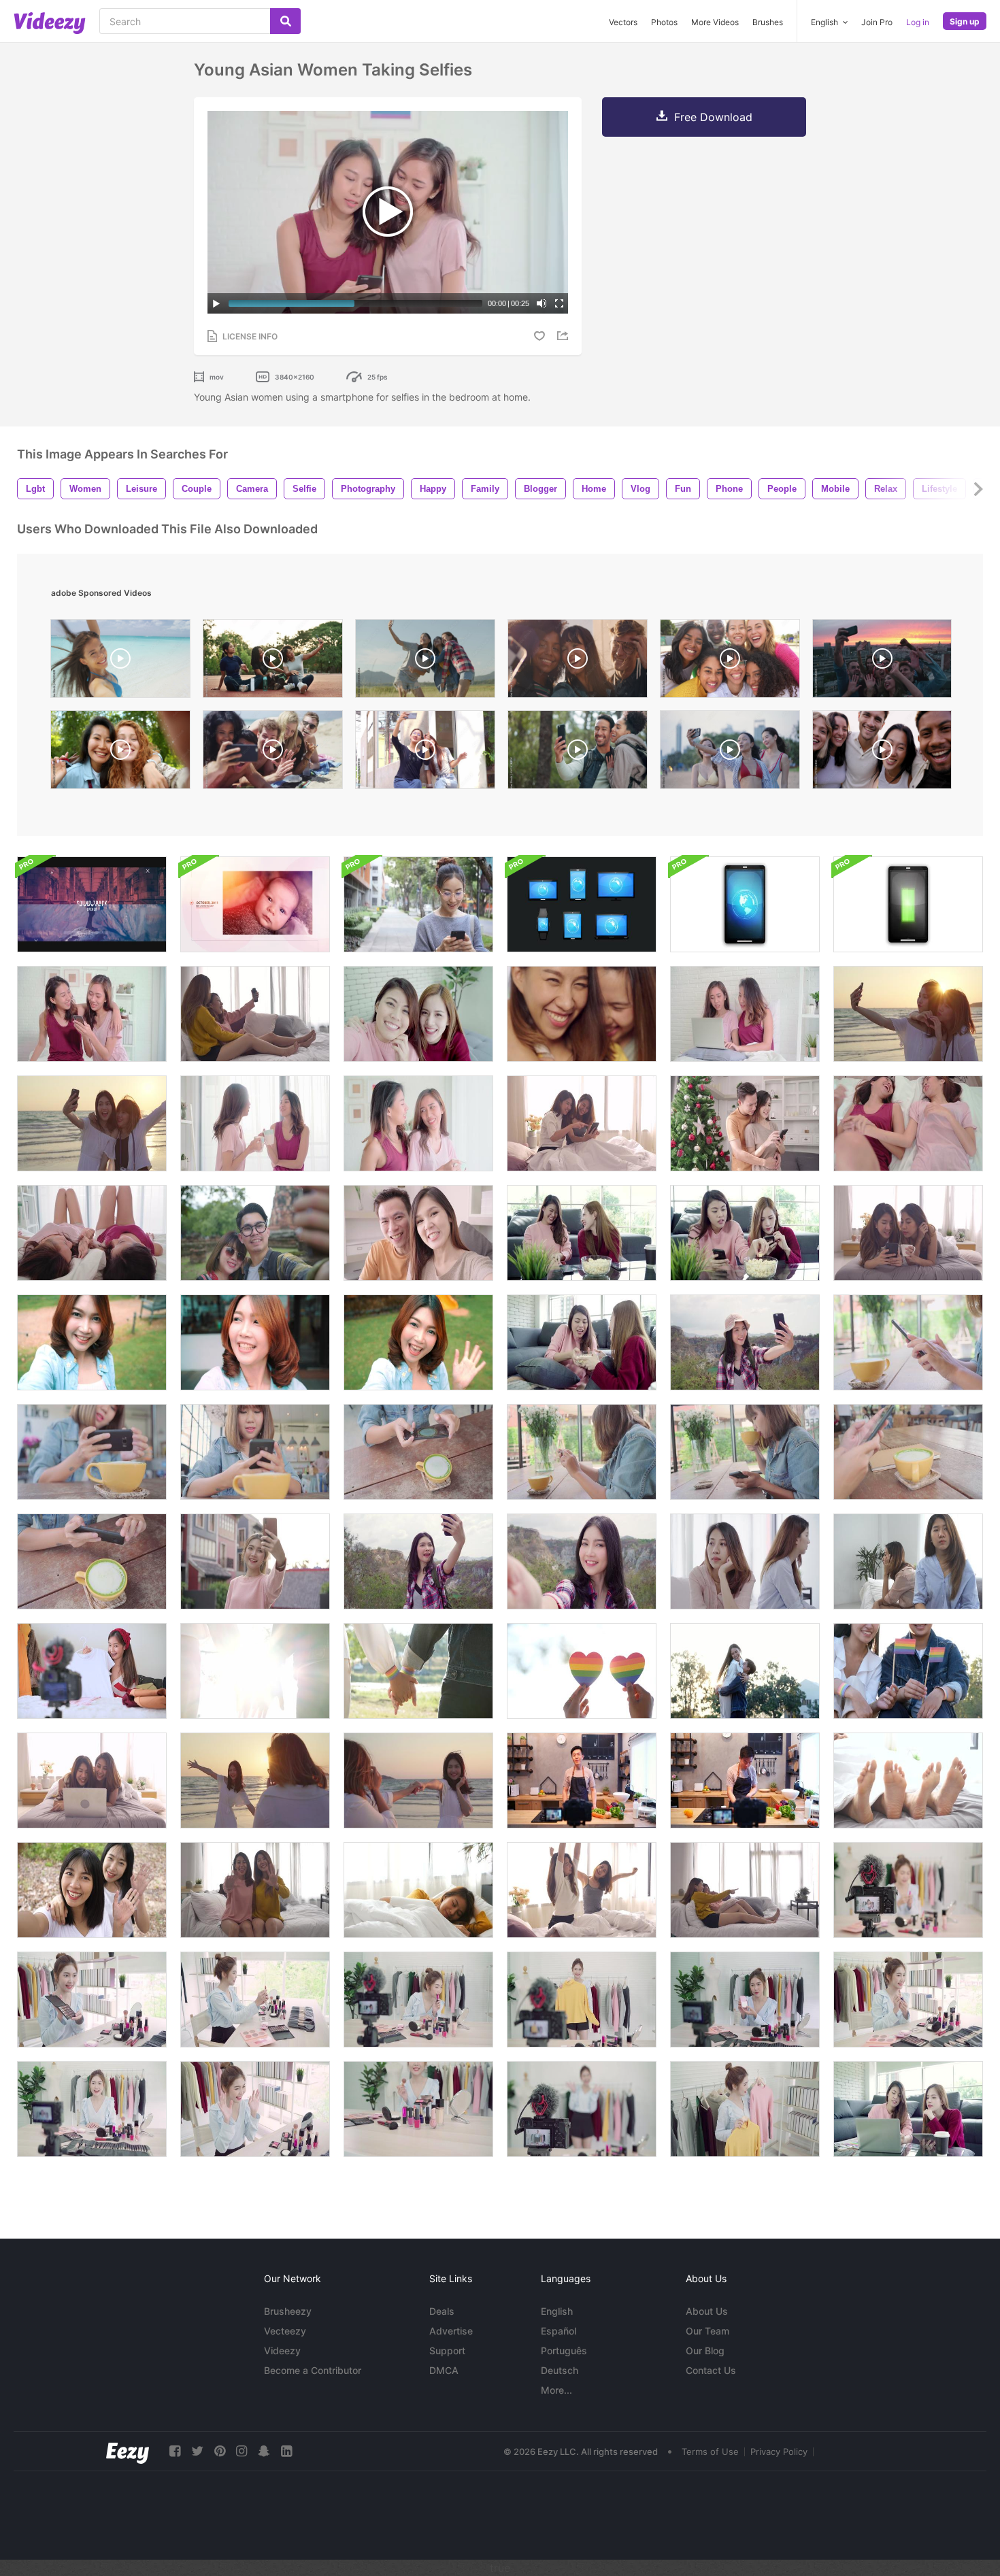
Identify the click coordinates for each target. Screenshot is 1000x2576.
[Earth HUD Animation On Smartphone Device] (745, 904)
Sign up (965, 21)
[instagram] (241, 2451)
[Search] (285, 21)
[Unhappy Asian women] (908, 1561)
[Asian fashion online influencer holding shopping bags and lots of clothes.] (582, 2000)
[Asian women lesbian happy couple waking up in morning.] (582, 1890)
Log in (918, 22)
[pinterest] (220, 2451)
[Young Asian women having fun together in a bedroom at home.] (908, 1123)
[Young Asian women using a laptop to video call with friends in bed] (92, 1780)
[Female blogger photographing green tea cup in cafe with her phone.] (908, 1342)
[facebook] (175, 2451)
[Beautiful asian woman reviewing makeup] (92, 2000)
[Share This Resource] (565, 336)
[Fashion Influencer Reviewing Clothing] (92, 1671)
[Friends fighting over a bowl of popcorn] (582, 1342)
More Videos (715, 22)
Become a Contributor (313, 2370)
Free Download (713, 117)
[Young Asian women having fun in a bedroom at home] (92, 1233)
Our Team (707, 2331)
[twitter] (197, 2451)
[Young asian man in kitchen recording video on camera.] (582, 1780)
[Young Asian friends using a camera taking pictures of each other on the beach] (255, 1780)
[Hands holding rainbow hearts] (582, 1671)
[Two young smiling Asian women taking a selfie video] (92, 1890)
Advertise (451, 2331)
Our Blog (705, 2351)
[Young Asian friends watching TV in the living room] (745, 1890)
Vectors (623, 22)
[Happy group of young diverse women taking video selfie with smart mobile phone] (730, 662)
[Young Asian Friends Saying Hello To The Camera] (255, 1890)
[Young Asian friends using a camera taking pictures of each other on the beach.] (418, 1780)
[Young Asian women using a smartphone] (92, 1014)
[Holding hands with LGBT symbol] (255, 1671)
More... (556, 2390)
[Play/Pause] (216, 303)
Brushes (768, 22)
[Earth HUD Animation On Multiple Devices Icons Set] (582, 904)
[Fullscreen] (559, 303)
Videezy (282, 2351)
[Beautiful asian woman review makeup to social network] (418, 2000)
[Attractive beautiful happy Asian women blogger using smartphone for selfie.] (255, 1342)
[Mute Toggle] (541, 303)
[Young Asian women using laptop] (745, 1014)
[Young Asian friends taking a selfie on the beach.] (92, 1123)
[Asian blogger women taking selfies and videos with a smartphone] (418, 1014)
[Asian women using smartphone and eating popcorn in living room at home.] (582, 1233)
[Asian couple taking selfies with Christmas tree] (745, 1123)
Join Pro (877, 22)
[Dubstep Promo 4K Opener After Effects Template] (92, 904)
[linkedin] (286, 2451)
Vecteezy (285, 2331)
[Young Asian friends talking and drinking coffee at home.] (418, 1123)
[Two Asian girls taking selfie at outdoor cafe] (425, 753)
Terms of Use (710, 2452)
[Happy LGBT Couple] (745, 1671)
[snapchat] (264, 2451)
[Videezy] (50, 23)
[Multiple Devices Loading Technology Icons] (908, 904)
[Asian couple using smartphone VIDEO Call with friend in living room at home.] (418, 1233)
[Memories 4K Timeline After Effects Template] (255, 904)
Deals (442, 2311)
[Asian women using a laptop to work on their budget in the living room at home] (908, 2109)
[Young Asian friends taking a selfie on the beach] (908, 1014)
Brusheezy (288, 2311)
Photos (664, 22)
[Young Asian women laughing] (582, 1014)
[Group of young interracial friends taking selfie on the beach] (273, 753)
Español (559, 2331)
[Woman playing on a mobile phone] (418, 904)
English (557, 2311)
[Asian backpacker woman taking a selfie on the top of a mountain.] (745, 1342)
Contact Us (711, 2370)
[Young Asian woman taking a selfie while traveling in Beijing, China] (255, 1561)
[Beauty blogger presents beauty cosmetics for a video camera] (908, 1890)
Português (564, 2351)
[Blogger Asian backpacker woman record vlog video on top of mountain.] (418, 1561)
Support (447, 2351)
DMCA (444, 2370)
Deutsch (560, 2370)
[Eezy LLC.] (128, 2451)
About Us (707, 2311)
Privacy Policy (779, 2452)
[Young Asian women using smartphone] (908, 1233)
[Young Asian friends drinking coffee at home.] (255, 1123)
